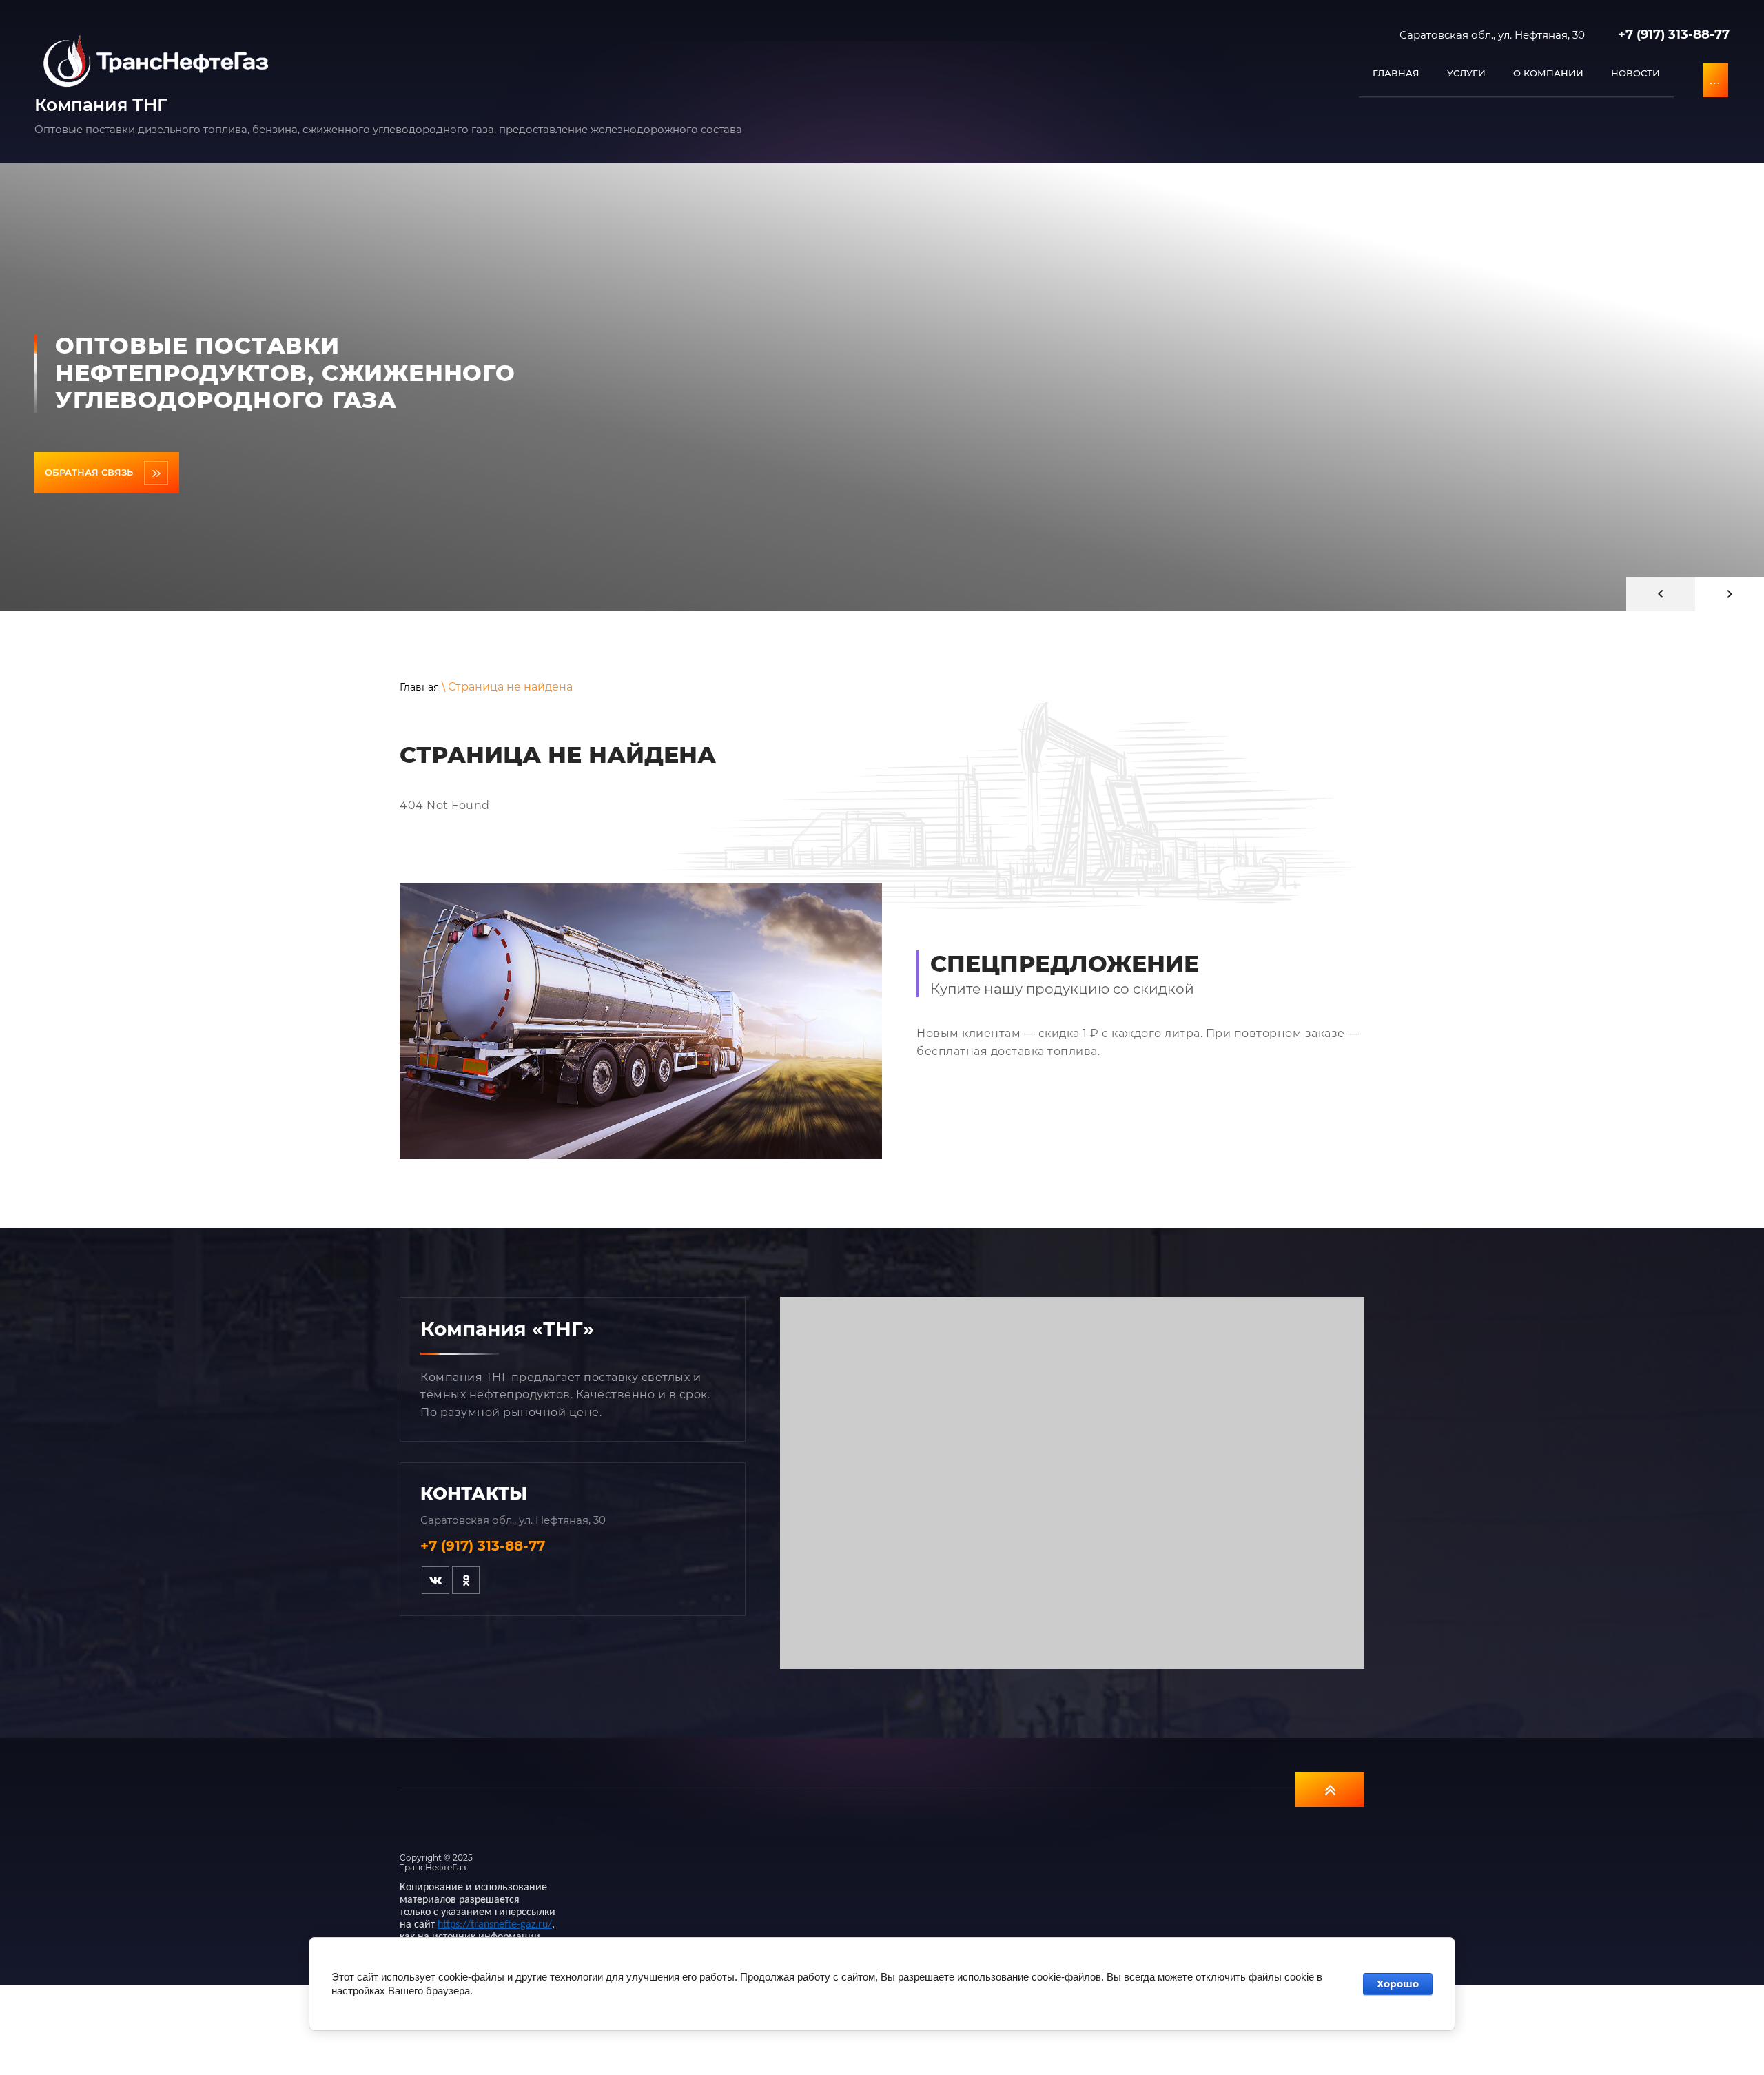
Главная (419, 687)
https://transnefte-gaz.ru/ (495, 1925)
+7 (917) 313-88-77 (1674, 34)
